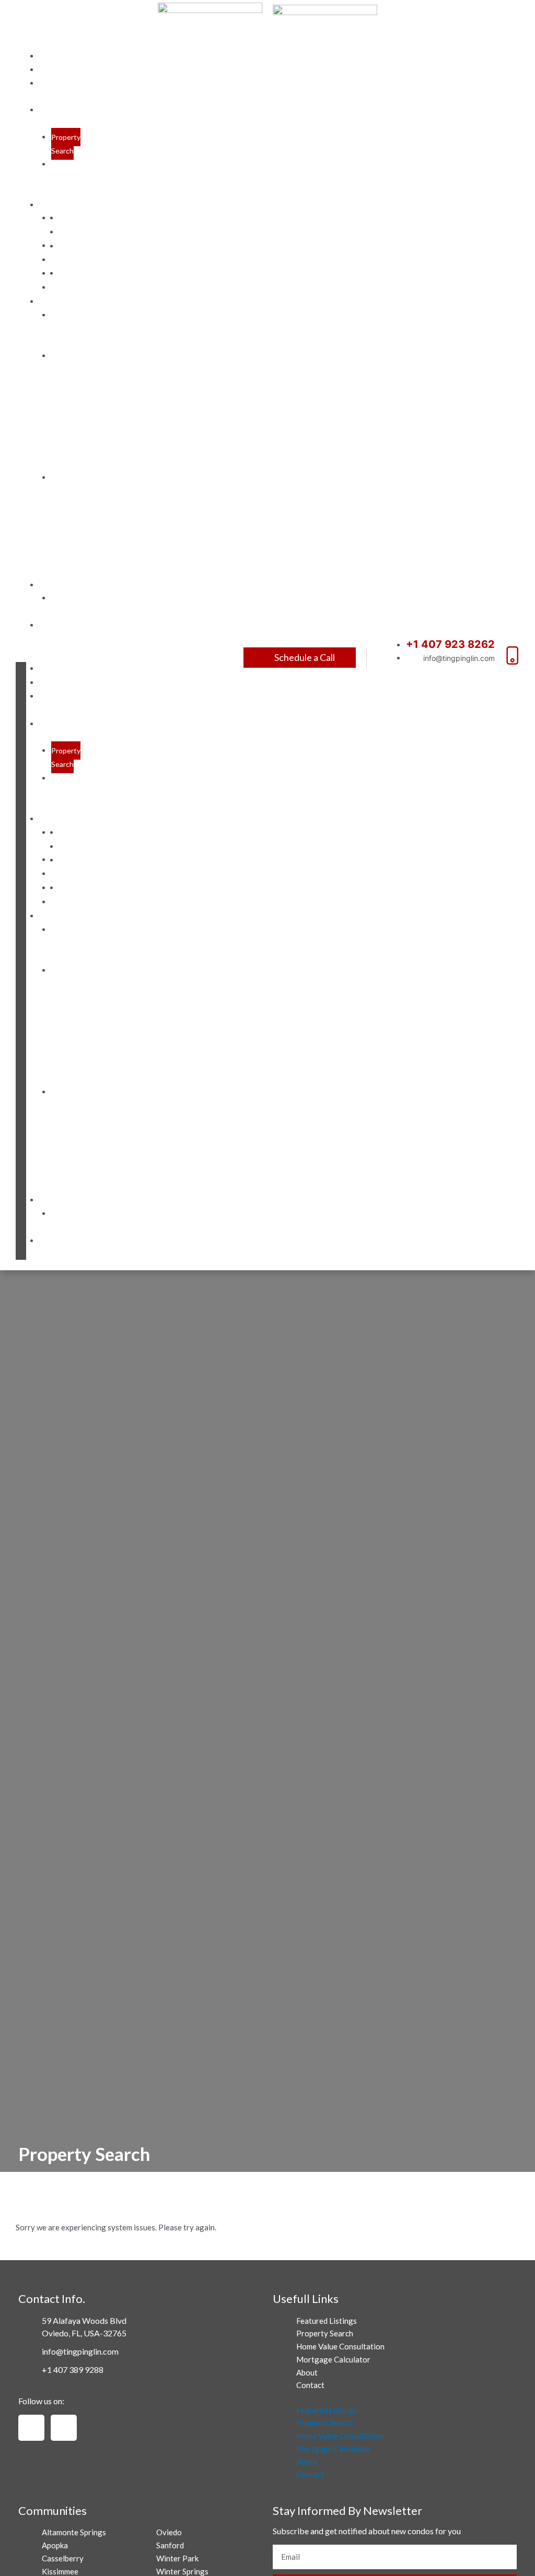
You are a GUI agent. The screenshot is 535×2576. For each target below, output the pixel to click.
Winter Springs (71, 280)
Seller (60, 302)
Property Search (66, 144)
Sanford (72, 232)
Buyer (59, 585)
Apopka (55, 2545)
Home (59, 56)
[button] (21, 655)
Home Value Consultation (340, 2346)
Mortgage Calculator (68, 605)
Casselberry (63, 2558)
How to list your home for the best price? (61, 410)
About (61, 70)
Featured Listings (58, 703)
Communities (74, 205)
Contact (66, 625)
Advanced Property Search (68, 178)
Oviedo (71, 218)
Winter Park (71, 253)
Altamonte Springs (74, 2532)
